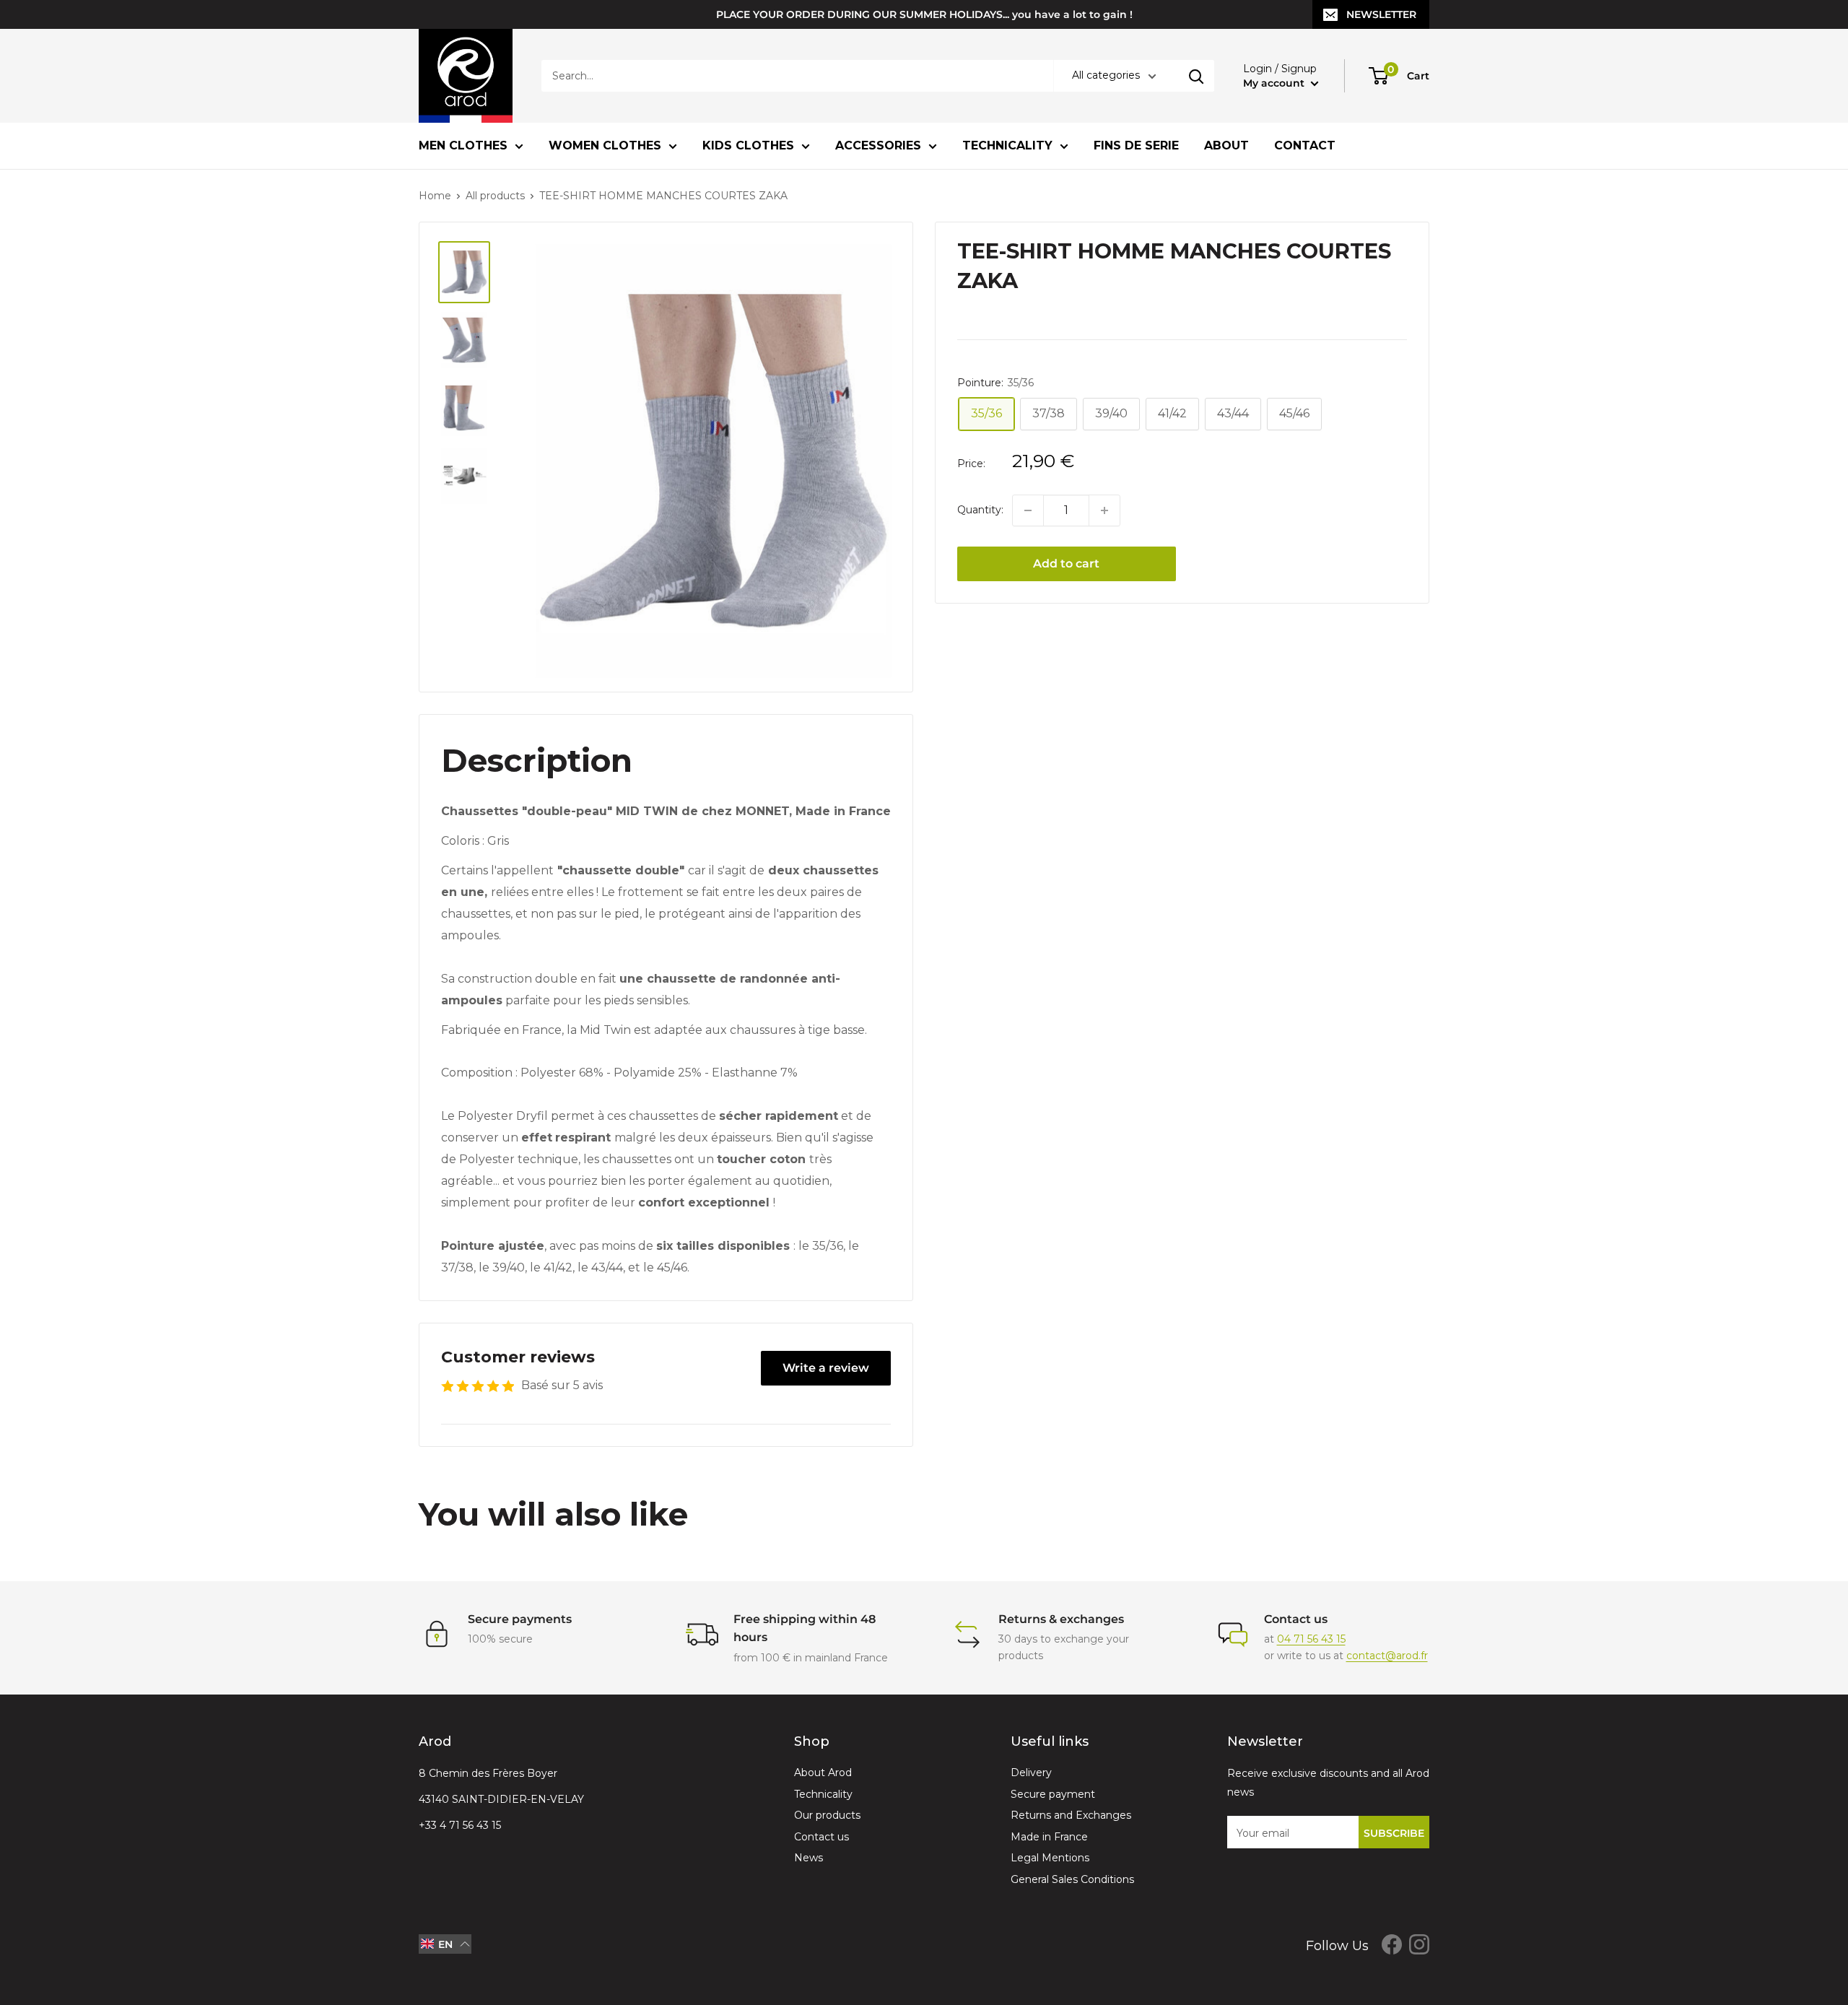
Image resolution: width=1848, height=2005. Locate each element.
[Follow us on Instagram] (1419, 1944)
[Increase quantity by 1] (1104, 510)
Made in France (1049, 1837)
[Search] (1196, 76)
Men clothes (463, 145)
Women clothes (605, 145)
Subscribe (1394, 1833)
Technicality (1007, 145)
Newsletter (1381, 14)
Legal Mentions (1050, 1858)
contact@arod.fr (1387, 1656)
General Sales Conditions (1072, 1879)
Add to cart (1066, 564)
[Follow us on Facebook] (1392, 1944)
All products (495, 196)
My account (1275, 83)
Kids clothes (748, 145)
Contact (1305, 145)
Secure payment (1053, 1794)
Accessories (878, 145)
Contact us (821, 1837)
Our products (827, 1815)
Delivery (1031, 1773)
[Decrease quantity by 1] (1028, 510)
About (1226, 145)
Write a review (826, 1368)
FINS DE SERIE (1136, 145)
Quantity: (980, 510)
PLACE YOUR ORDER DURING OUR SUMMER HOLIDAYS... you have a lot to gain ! (924, 14)
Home (435, 196)
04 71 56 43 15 (1311, 1639)
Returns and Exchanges (1071, 1815)
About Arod (823, 1773)
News (808, 1858)
